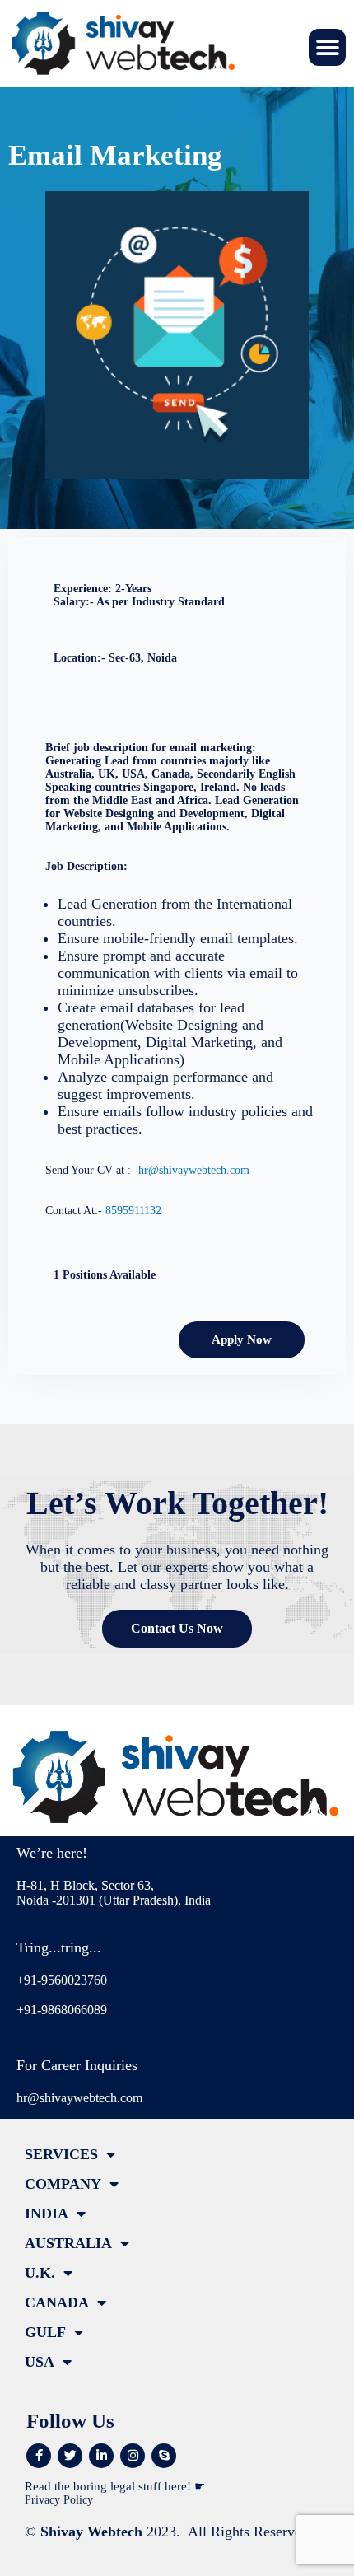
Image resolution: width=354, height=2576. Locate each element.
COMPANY (63, 2184)
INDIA (47, 2214)
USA (40, 2362)
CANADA (57, 2303)
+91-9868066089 (62, 2010)
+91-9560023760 (62, 1980)
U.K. (40, 2273)
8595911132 (133, 1211)
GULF (45, 2332)
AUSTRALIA (68, 2243)
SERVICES (61, 2154)
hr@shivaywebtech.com (194, 1170)
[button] (327, 47)
